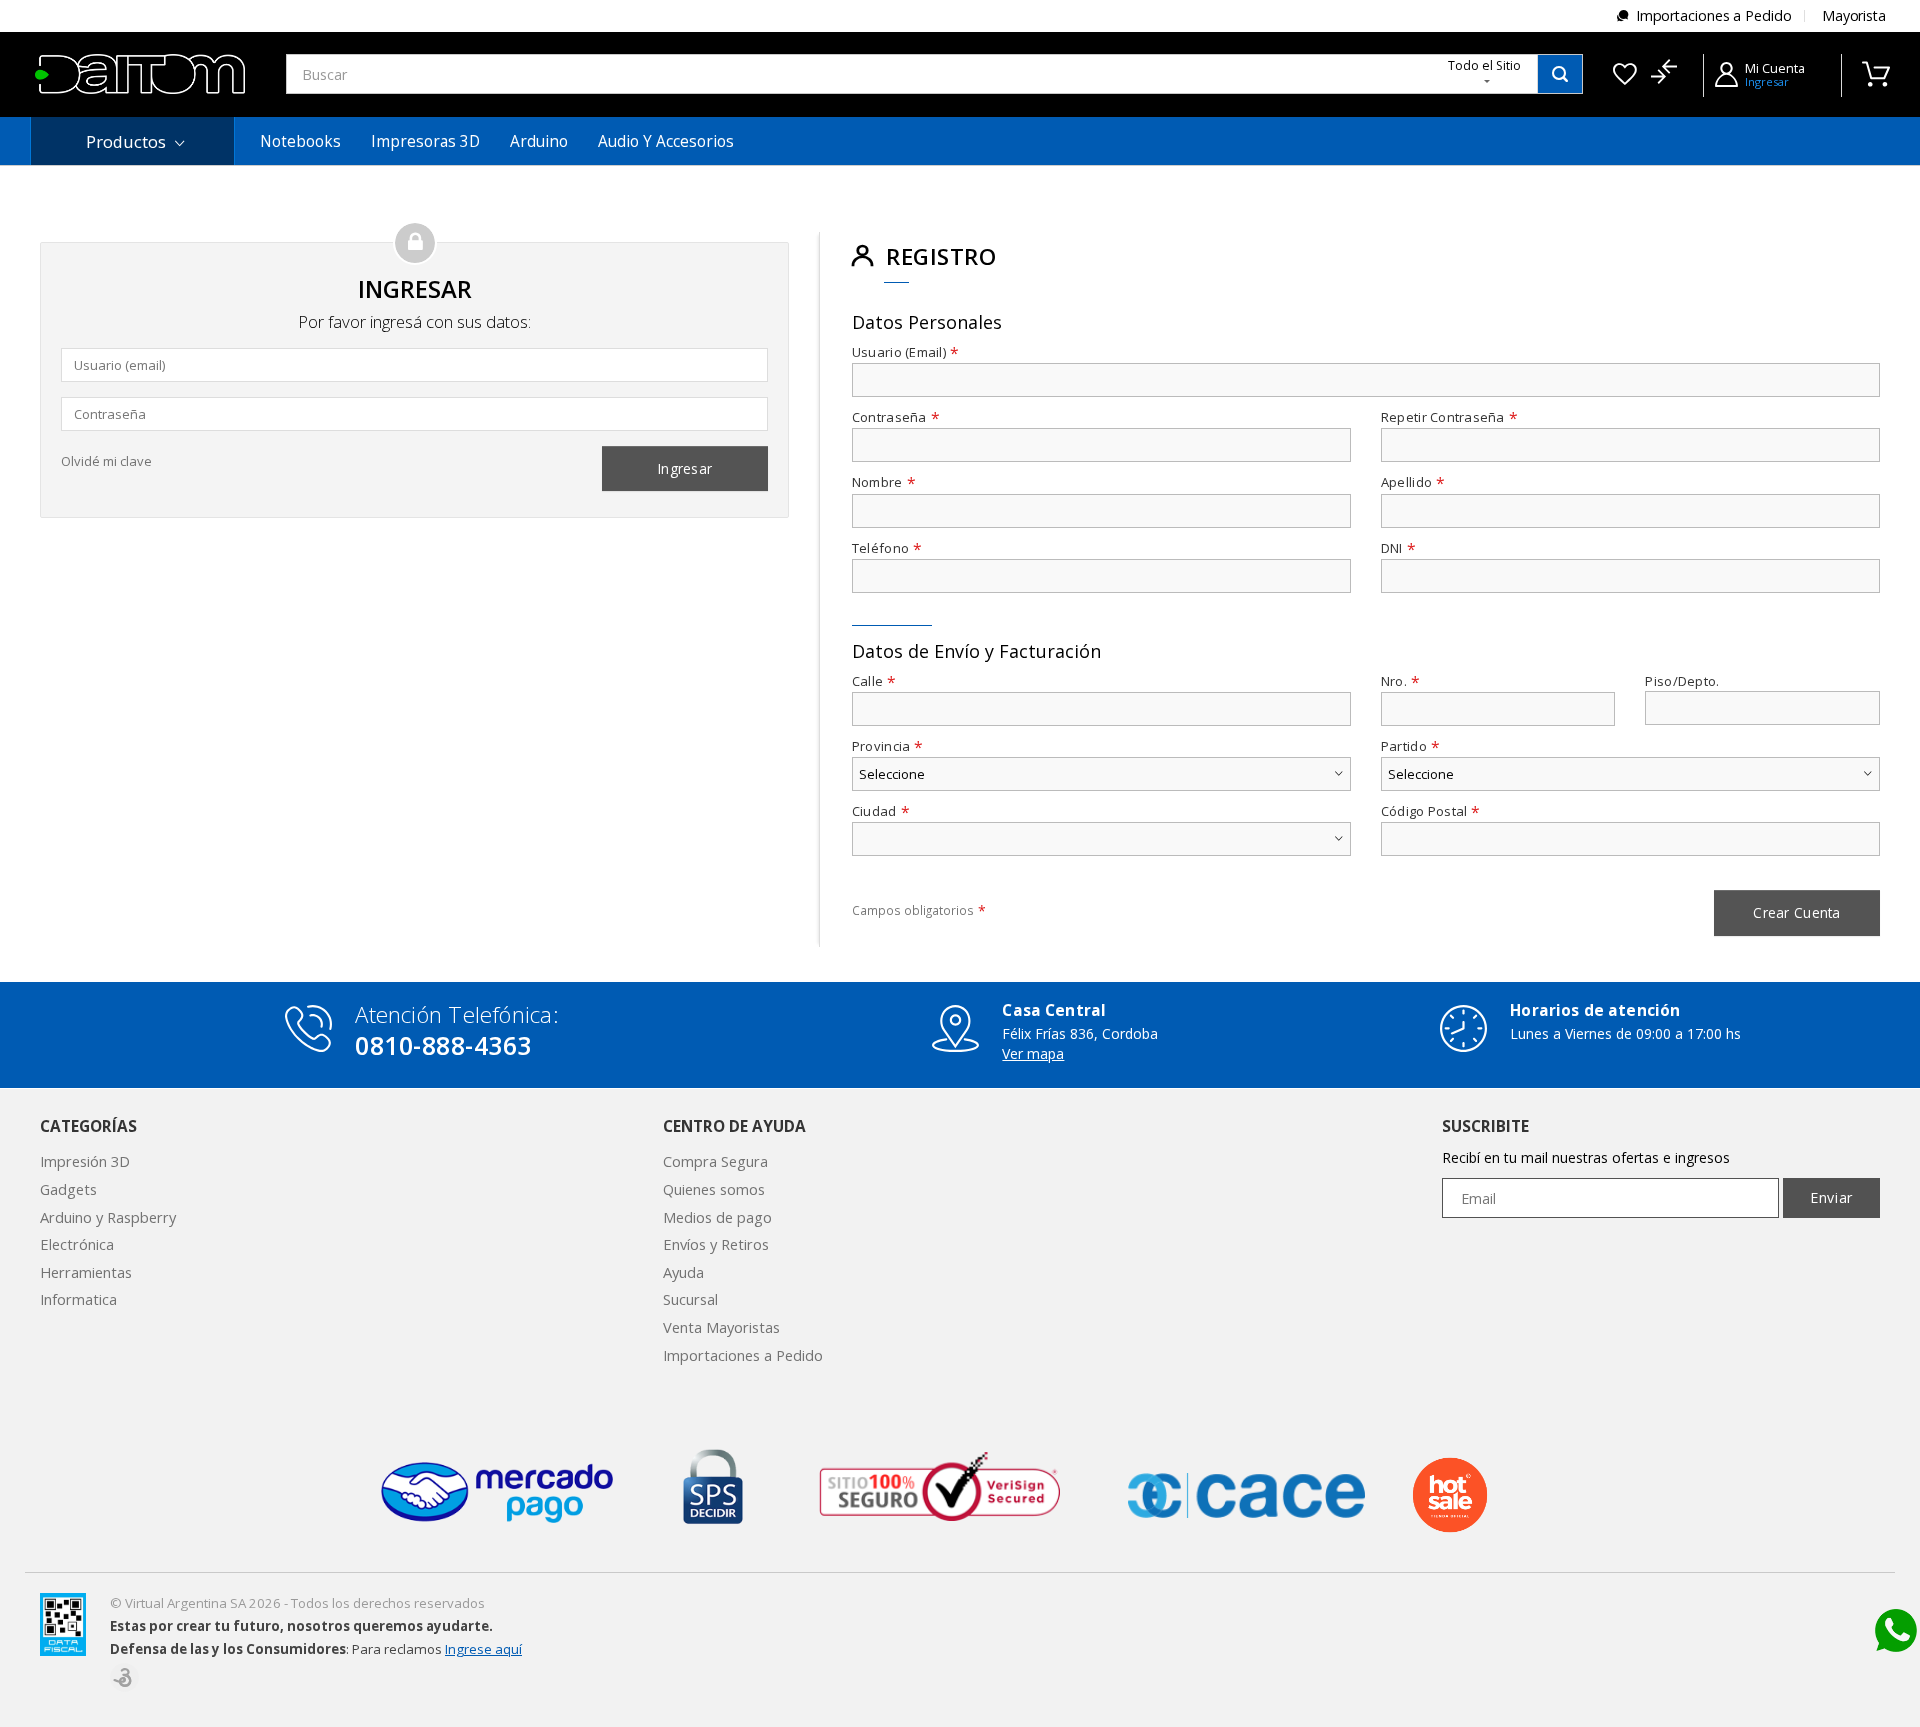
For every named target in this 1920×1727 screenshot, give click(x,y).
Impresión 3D (85, 1161)
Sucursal (690, 1299)
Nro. (1400, 681)
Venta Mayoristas (721, 1327)
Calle (874, 681)
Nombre (884, 482)
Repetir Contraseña (1449, 417)
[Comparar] (1663, 74)
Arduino (539, 141)
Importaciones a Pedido (1714, 15)
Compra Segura (715, 1161)
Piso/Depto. (1682, 681)
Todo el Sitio (1484, 65)
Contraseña (896, 417)
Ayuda (683, 1272)
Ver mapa (1033, 1053)
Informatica (78, 1299)
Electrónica (77, 1244)
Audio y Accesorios (666, 141)
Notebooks (300, 141)
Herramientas (86, 1272)
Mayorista (1854, 15)
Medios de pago (717, 1217)
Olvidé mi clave (106, 461)
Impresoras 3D (425, 141)
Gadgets (68, 1189)
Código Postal (1431, 811)
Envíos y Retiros (716, 1244)
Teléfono (887, 548)
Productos (126, 141)
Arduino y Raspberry (108, 1217)
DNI (1398, 548)
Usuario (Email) (905, 352)
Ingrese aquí (483, 1649)
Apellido (1413, 482)
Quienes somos (714, 1189)
